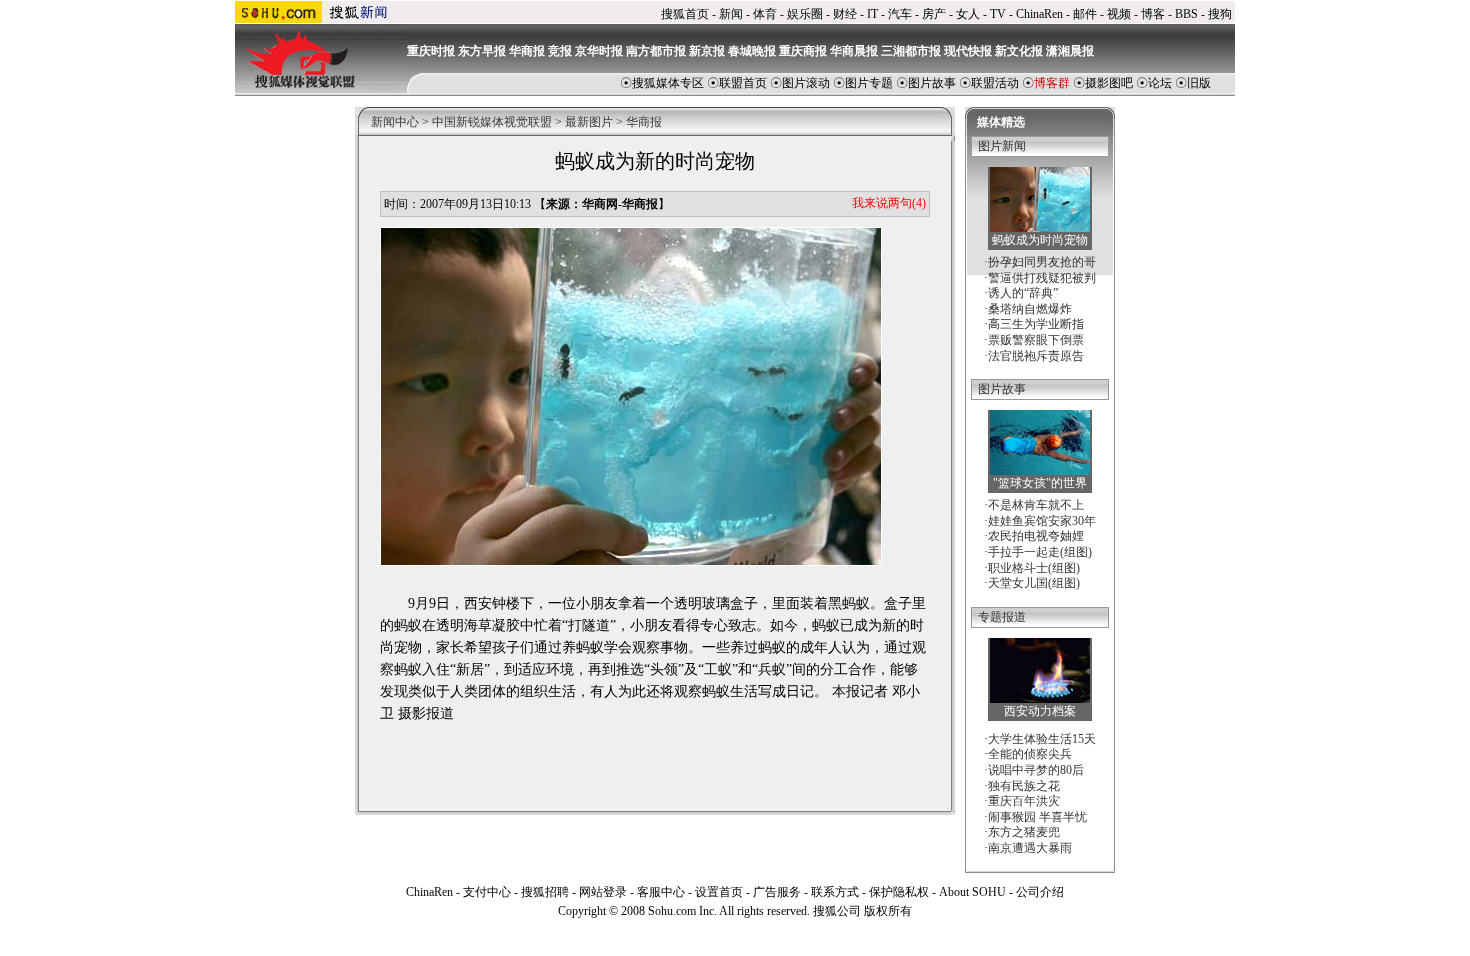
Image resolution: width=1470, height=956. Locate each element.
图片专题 (869, 83)
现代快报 (968, 51)
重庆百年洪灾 (1024, 801)
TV (998, 14)
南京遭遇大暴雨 (1030, 848)
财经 (845, 14)
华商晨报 (854, 51)
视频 (1119, 14)
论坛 (1160, 83)
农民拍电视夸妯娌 (1036, 536)
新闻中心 (395, 122)
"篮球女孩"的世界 (1040, 483)
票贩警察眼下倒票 (1036, 340)
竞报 (560, 51)
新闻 (731, 14)
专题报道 (1002, 617)
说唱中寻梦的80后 (1036, 770)
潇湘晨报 (1070, 51)
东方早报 (482, 51)
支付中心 (487, 892)
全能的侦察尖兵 (1030, 754)
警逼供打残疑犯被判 (1042, 278)
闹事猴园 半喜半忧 (1037, 817)
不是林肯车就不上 (1036, 505)
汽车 (900, 14)
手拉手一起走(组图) (1040, 552)
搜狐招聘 (545, 892)
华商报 (527, 51)
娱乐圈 (805, 14)
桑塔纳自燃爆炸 (1030, 309)
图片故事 (932, 83)
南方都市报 (656, 51)
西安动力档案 (1040, 711)
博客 (1153, 14)
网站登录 (603, 892)
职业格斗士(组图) (1034, 568)
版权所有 (888, 911)
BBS (1186, 14)
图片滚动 (806, 83)
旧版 (1199, 83)
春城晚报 (752, 51)
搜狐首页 (685, 14)
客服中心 (661, 892)
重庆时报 (431, 51)
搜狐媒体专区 (668, 83)
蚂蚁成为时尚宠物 (1040, 240)
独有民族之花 (1024, 786)
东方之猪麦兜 (1024, 832)
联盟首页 (743, 83)
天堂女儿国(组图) (1034, 583)
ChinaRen (1039, 14)
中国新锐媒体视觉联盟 (492, 122)
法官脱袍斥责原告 (1036, 356)
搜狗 (1220, 14)
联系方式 (835, 892)
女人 (968, 14)
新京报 (707, 51)
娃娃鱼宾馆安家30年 (1042, 521)
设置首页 (719, 892)
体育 (765, 14)
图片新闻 (1002, 146)
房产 (934, 14)
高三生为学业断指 (1036, 324)
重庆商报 (803, 51)
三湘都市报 (911, 51)
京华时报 (599, 51)
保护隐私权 (899, 892)
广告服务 (777, 892)
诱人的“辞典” (1023, 293)
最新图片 (589, 122)
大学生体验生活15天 (1042, 739)
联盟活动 (995, 83)
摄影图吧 (1109, 83)
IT (872, 14)
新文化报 (1019, 51)
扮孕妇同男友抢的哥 (1042, 262)
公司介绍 (1040, 892)
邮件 (1085, 14)
